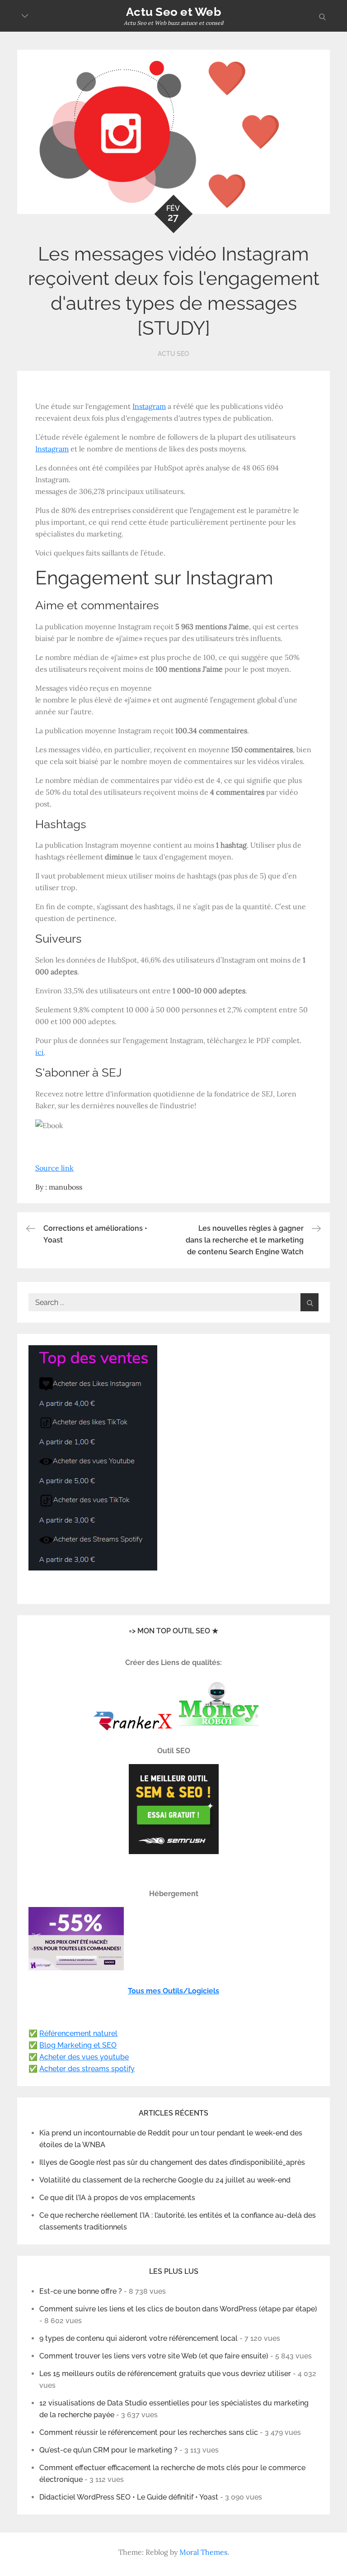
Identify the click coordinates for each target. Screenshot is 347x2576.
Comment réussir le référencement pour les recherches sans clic (149, 2432)
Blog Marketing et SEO (78, 2045)
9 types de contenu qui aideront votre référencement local (138, 2338)
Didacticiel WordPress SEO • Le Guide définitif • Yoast (129, 2497)
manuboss (66, 1187)
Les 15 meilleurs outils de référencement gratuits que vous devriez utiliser (165, 2374)
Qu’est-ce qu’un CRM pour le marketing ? (108, 2450)
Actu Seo (173, 354)
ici (40, 1052)
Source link (54, 1168)
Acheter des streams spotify (87, 2069)
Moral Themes (203, 2552)
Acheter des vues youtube (84, 2057)
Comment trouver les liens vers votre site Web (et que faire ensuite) (154, 2356)
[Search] (309, 1302)
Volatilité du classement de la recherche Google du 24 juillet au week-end (165, 2180)
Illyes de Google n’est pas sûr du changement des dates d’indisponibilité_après (172, 2162)
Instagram (149, 406)
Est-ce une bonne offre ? (81, 2291)
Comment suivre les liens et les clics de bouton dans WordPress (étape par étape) (178, 2309)
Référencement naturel (78, 2033)
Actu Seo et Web (173, 12)
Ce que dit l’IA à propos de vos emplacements (117, 2198)
